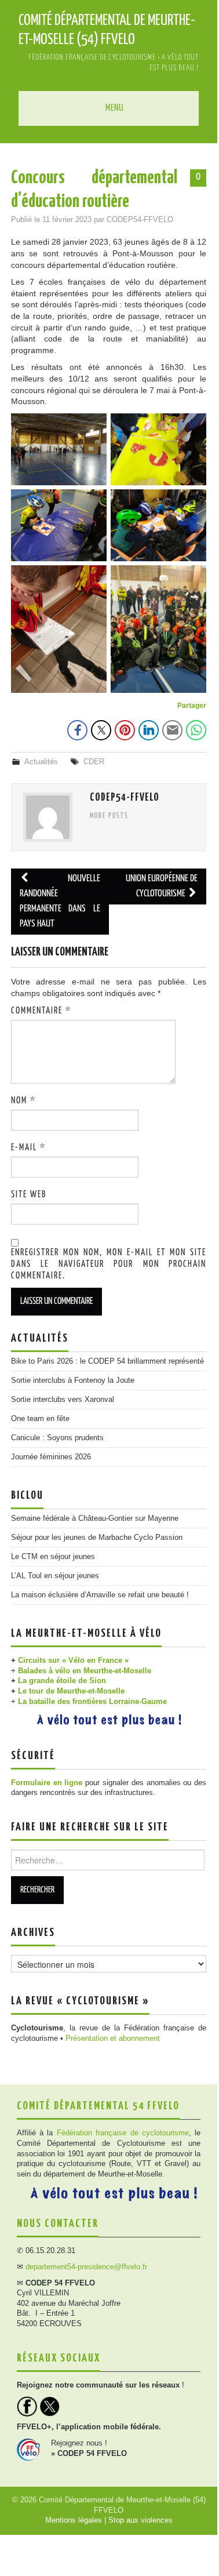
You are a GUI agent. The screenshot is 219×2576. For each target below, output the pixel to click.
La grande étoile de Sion (62, 1681)
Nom (23, 1101)
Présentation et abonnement (113, 2039)
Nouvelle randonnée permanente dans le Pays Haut (60, 901)
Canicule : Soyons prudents (57, 1438)
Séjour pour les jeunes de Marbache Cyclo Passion (97, 1538)
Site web (29, 1195)
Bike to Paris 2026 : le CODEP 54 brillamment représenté (107, 1361)
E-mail (28, 1148)
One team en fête (40, 1419)
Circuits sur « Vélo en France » (73, 1661)
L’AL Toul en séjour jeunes (55, 1576)
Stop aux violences (140, 2520)
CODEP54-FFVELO (140, 220)
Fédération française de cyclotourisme (123, 2133)
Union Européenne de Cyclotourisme (162, 886)
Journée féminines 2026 (51, 1457)
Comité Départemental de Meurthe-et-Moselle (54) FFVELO (107, 30)
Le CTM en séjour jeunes (53, 1557)
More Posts (109, 816)
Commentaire (41, 1011)
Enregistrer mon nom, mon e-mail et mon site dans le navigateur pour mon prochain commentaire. (109, 1264)
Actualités (41, 762)
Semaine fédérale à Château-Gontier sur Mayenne (95, 1518)
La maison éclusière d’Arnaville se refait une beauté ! (100, 1595)
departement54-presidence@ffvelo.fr (86, 2267)
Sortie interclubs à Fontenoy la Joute (73, 1380)
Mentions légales (74, 2520)
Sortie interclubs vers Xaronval (63, 1400)
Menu (114, 108)
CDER (94, 762)
